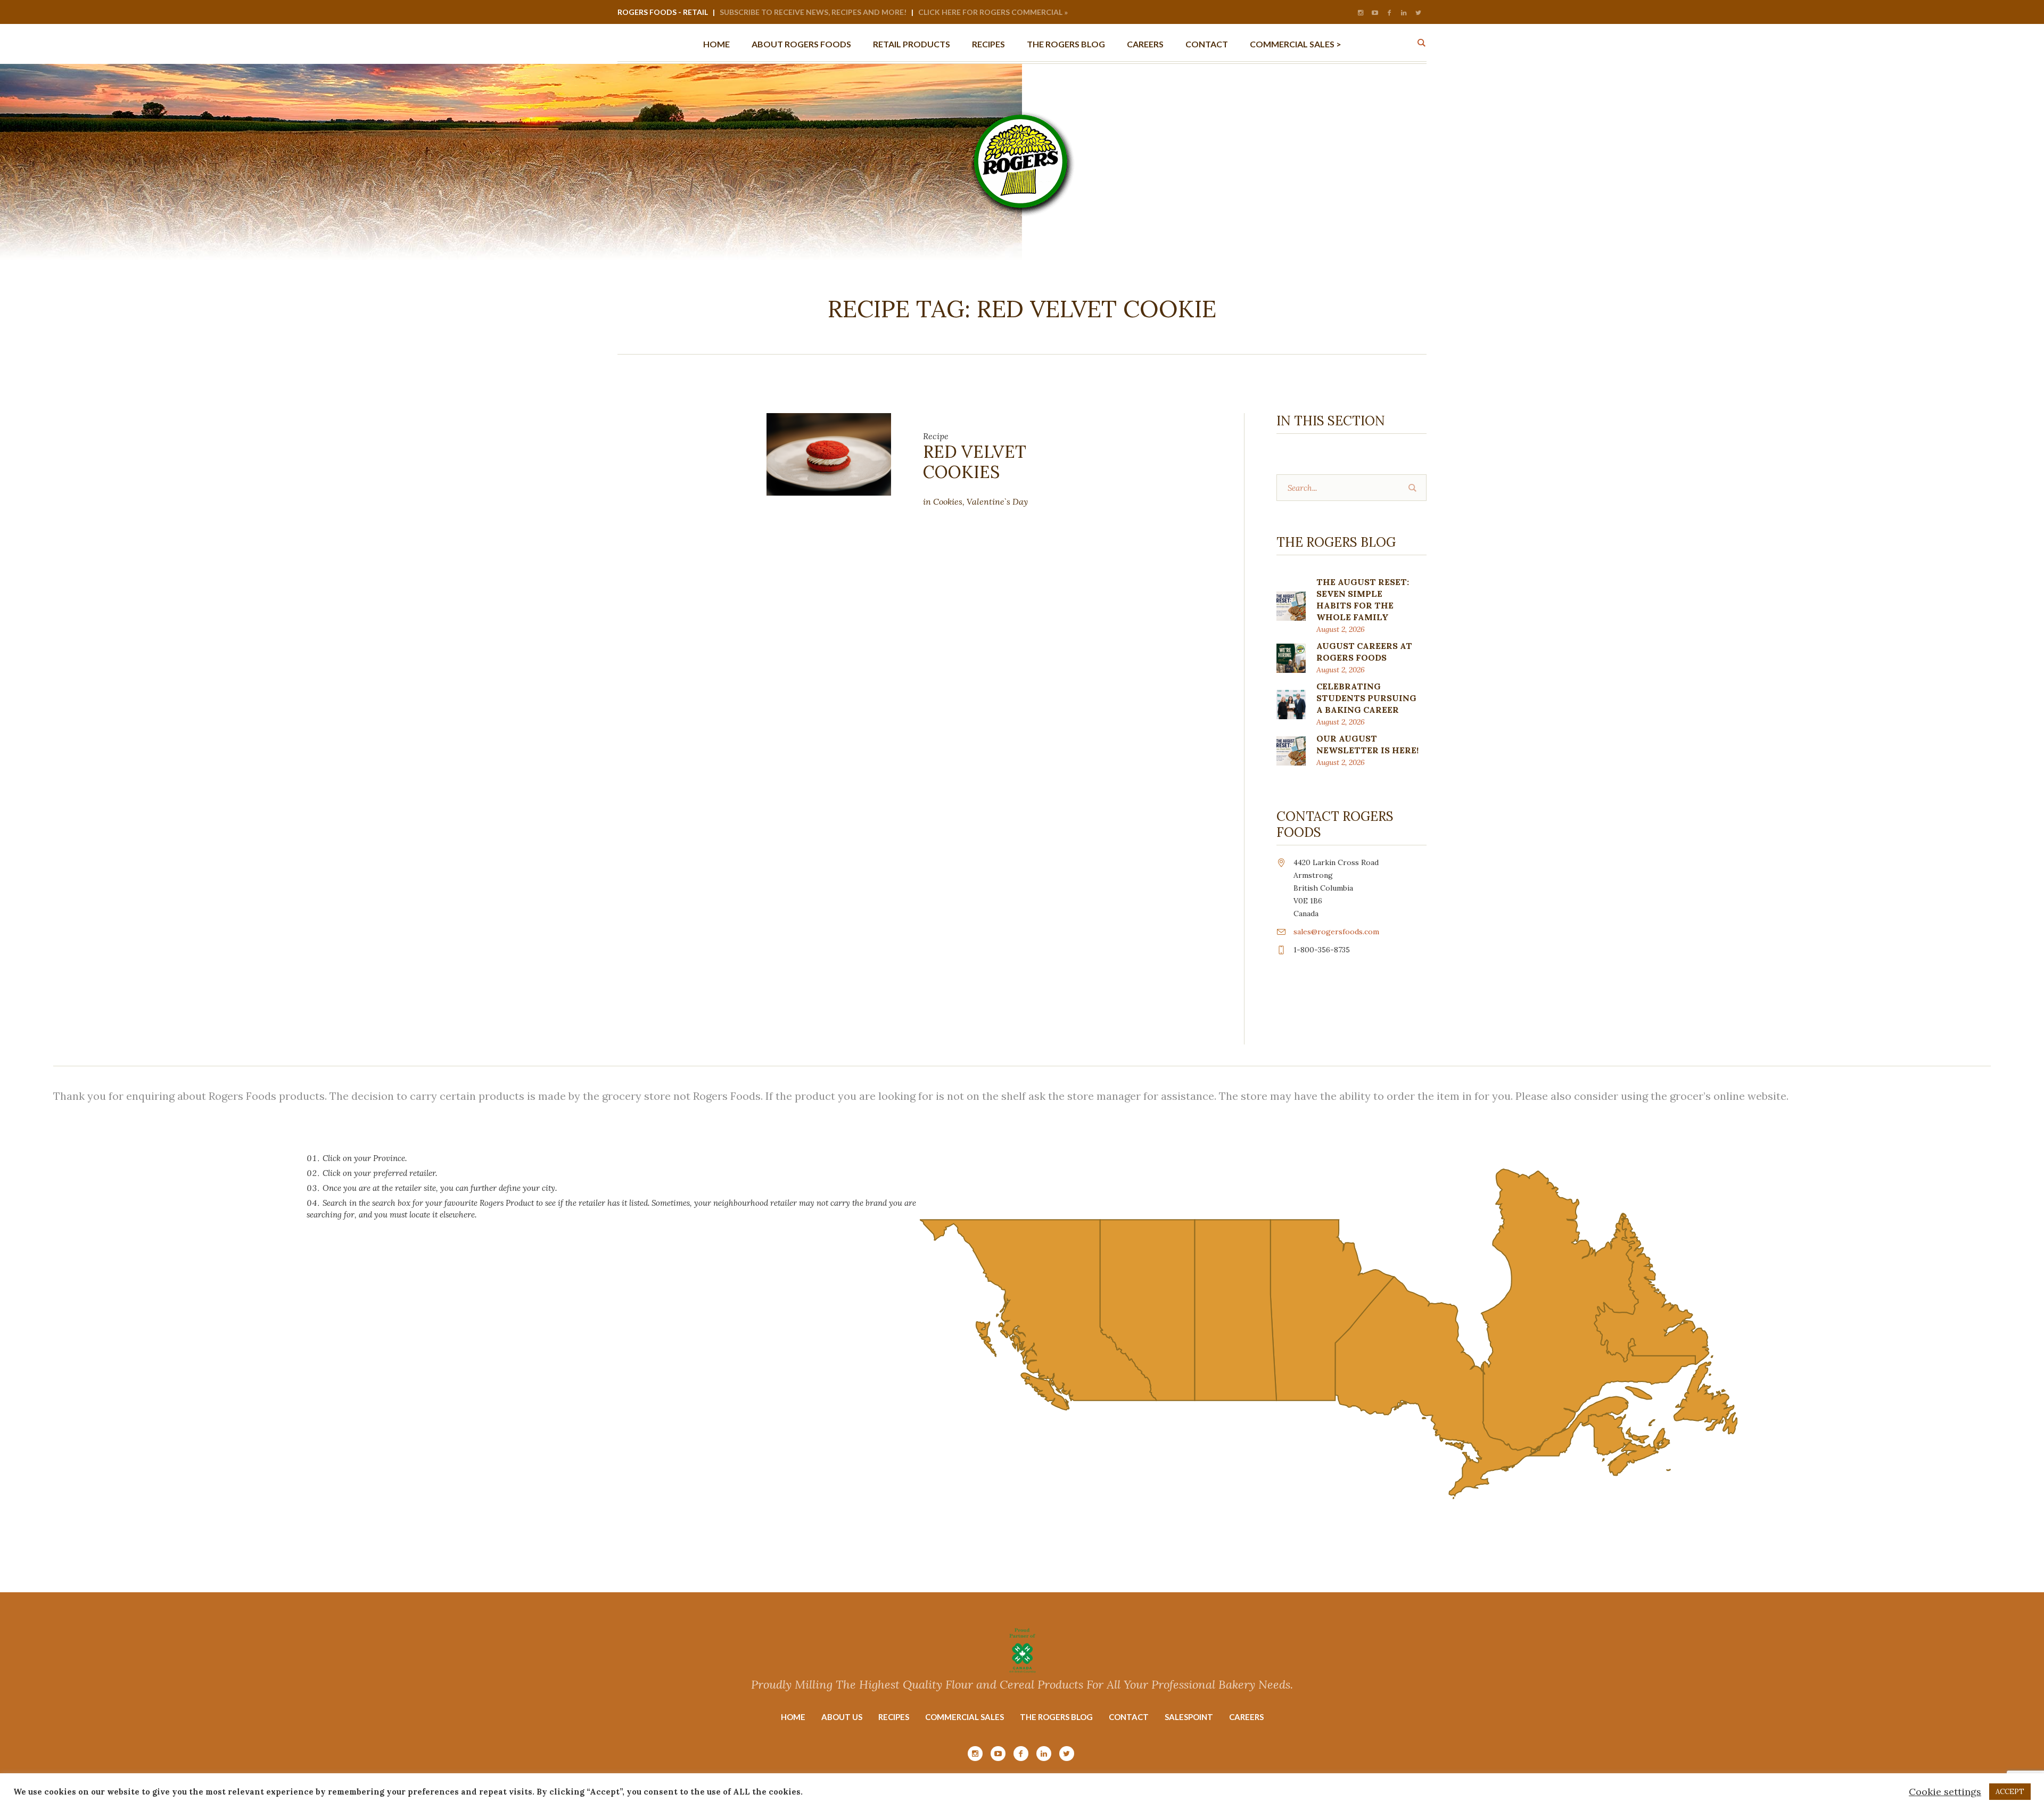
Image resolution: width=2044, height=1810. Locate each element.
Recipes (894, 1717)
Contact (1129, 1717)
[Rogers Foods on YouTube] (1375, 13)
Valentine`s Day (997, 501)
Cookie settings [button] (1945, 1792)
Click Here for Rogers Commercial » (993, 12)
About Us (842, 1717)
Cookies (948, 501)
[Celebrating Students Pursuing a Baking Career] (1291, 704)
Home (793, 1717)
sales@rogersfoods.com (1336, 932)
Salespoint (1189, 1717)
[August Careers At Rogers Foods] (1291, 657)
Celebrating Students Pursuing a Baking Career (1366, 698)
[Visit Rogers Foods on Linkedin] (1404, 13)
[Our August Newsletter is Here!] (1291, 750)
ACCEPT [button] (2010, 1792)
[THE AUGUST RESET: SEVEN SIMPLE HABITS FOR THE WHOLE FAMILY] (1291, 605)
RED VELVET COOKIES (975, 462)
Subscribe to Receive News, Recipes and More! (813, 12)
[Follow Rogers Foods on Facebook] (1389, 13)
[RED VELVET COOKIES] (829, 453)
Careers (1246, 1717)
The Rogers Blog (1056, 1717)
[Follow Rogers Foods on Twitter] (1418, 13)
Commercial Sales (965, 1717)
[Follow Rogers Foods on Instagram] (1361, 13)
